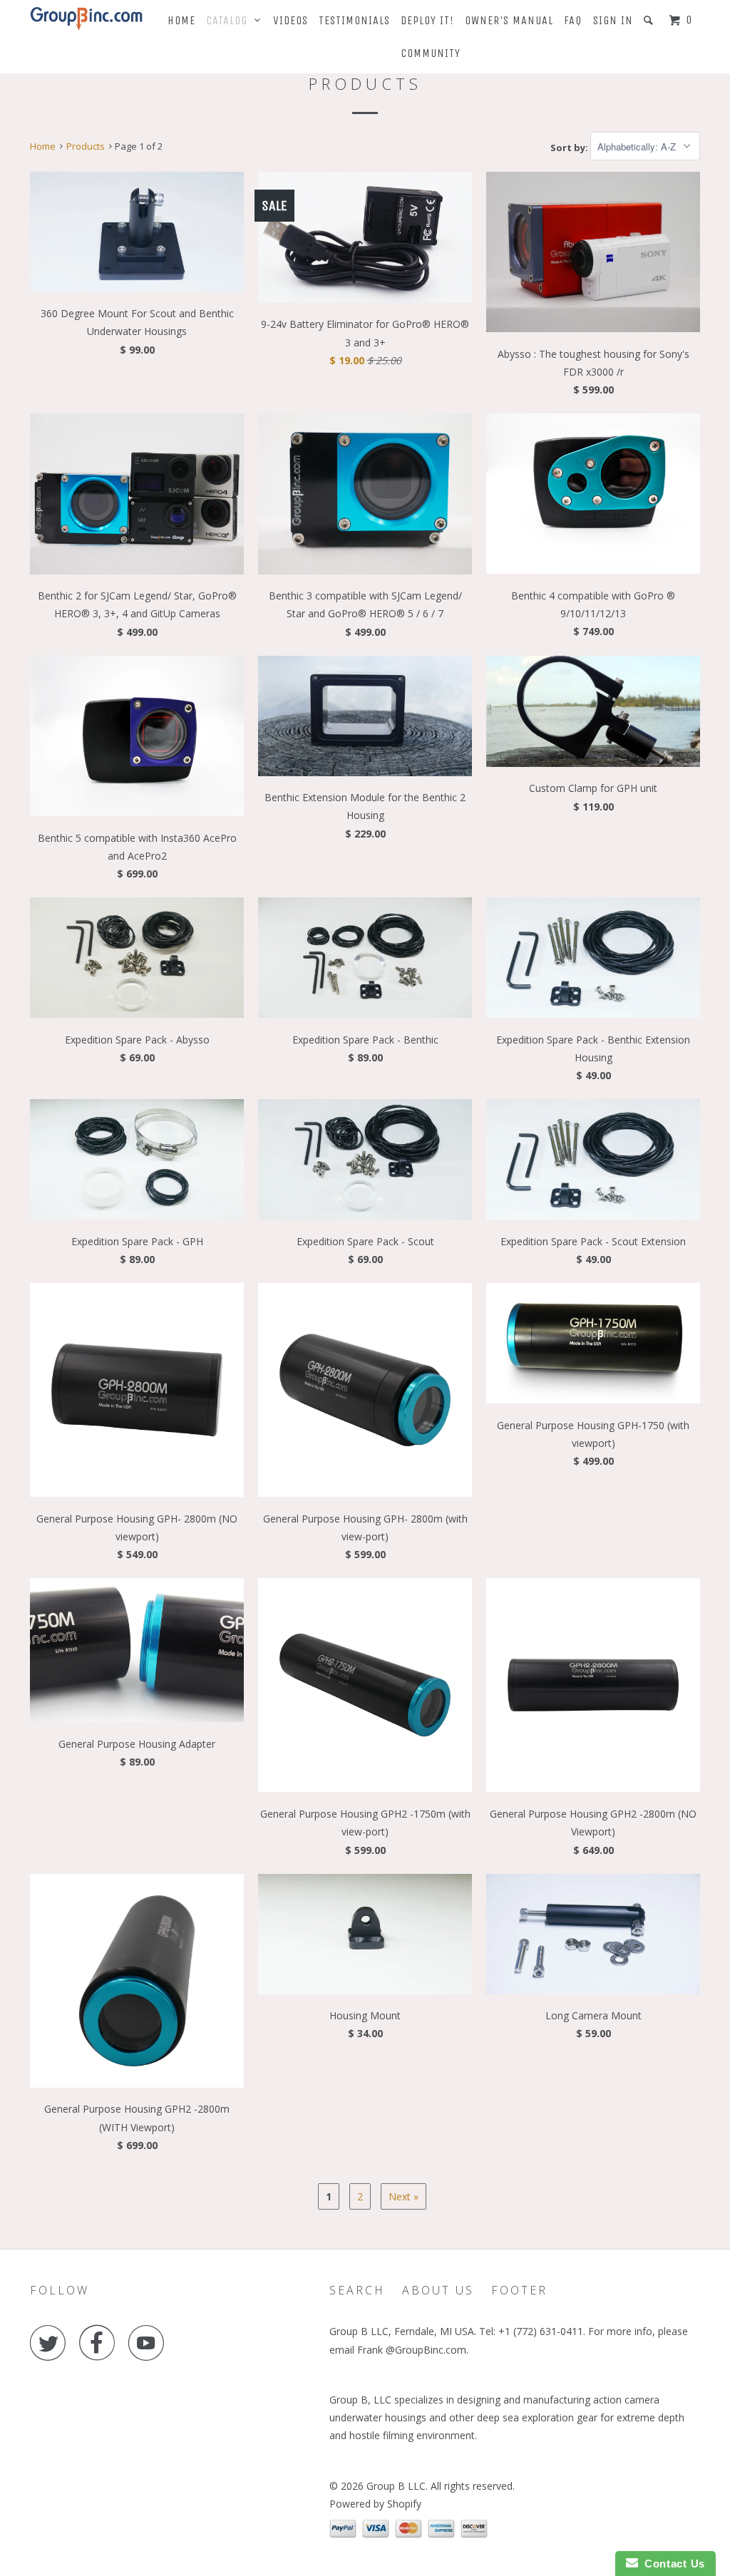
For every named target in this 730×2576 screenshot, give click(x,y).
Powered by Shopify (375, 2504)
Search (357, 2290)
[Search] (650, 20)
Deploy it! (427, 20)
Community (431, 53)
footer (519, 2290)
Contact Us (672, 2564)
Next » (403, 2196)
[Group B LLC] (87, 19)
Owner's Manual (509, 20)
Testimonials (354, 20)
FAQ (573, 20)
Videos (291, 20)
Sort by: (570, 147)
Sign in (613, 20)
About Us (438, 2290)
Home (181, 20)
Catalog (230, 20)
